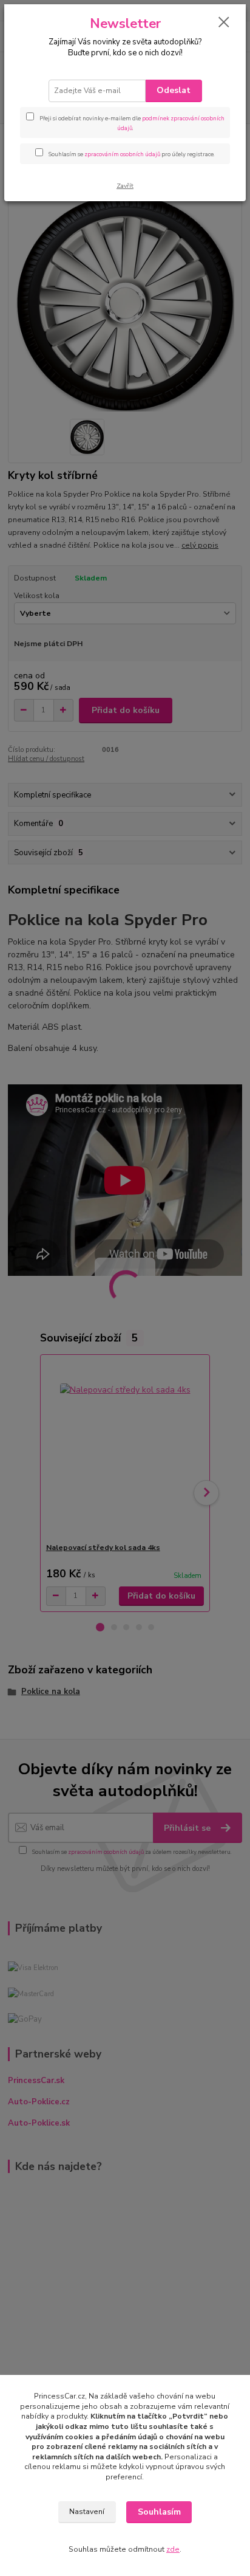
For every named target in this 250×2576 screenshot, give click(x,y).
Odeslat (174, 90)
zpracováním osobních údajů (122, 154)
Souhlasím (159, 2512)
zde (173, 2549)
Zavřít (125, 186)
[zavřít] (224, 23)
